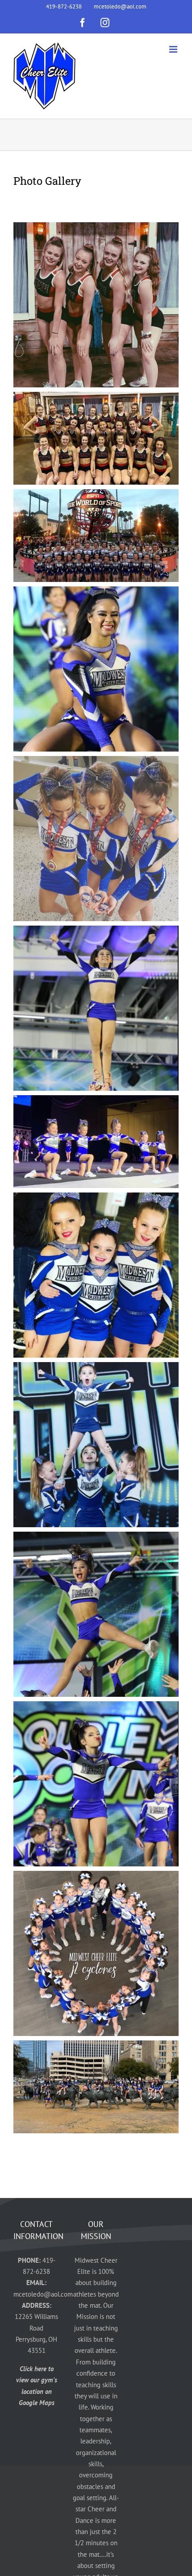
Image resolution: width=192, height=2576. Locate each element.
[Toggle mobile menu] (174, 49)
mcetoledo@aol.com (43, 2294)
